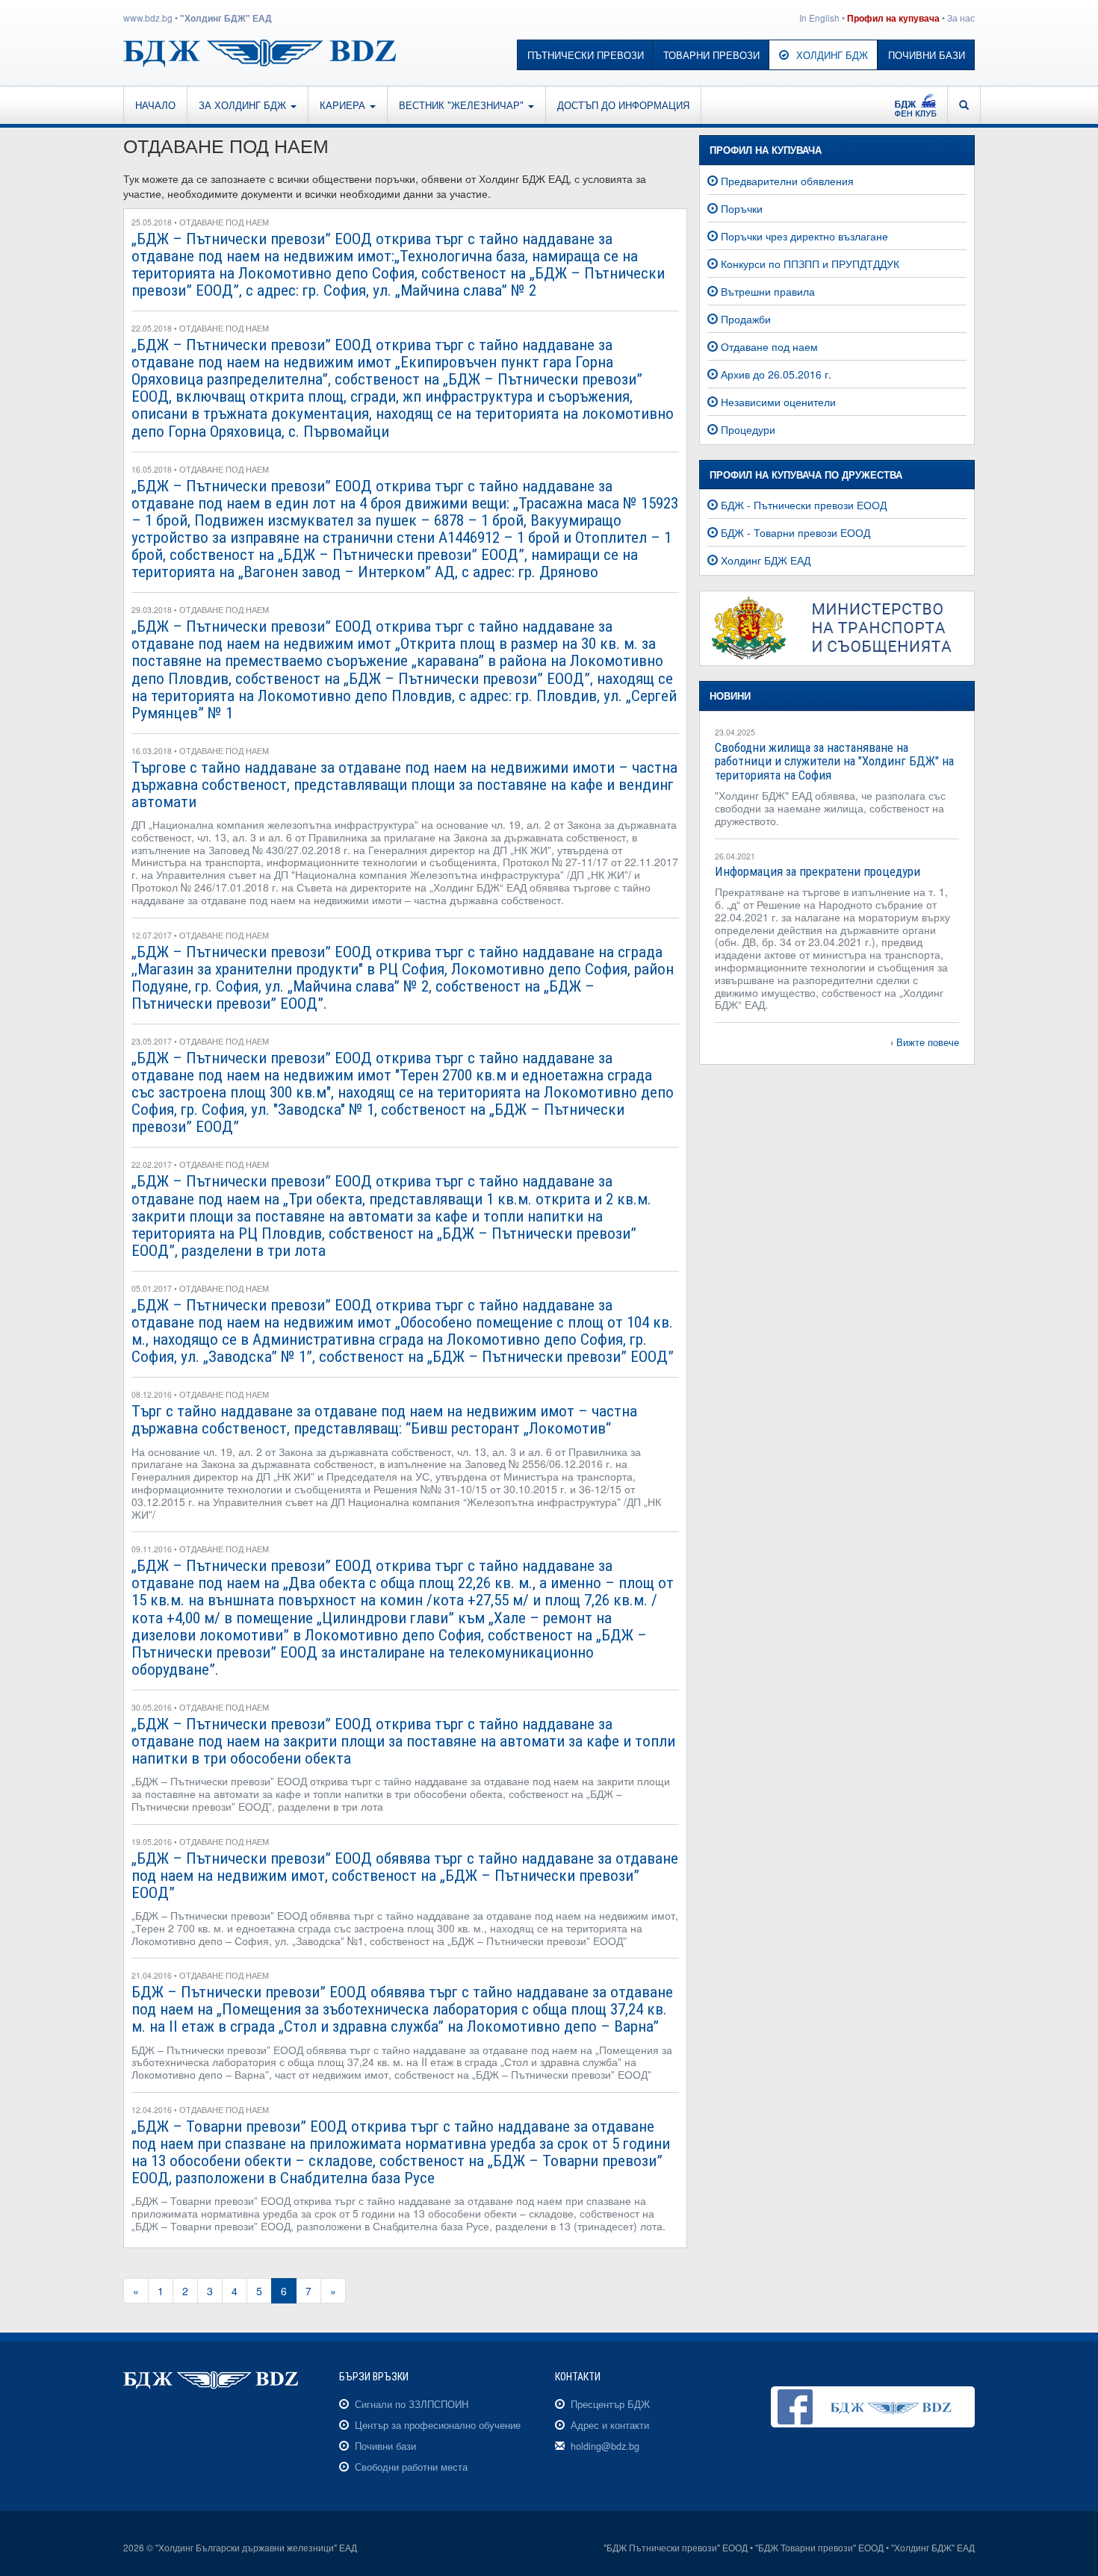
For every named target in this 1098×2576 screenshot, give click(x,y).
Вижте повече (928, 1042)
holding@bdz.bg (605, 2446)
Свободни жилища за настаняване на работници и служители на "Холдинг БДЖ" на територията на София (834, 761)
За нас (961, 18)
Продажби (746, 319)
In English (819, 18)
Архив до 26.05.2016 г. (776, 374)
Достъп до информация (623, 105)
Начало (155, 105)
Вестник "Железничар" (463, 105)
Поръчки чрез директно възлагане (804, 236)
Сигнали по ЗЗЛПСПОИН (412, 2404)
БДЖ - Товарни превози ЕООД (795, 532)
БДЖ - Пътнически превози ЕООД (804, 505)
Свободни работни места (411, 2467)
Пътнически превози (586, 55)
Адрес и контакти (610, 2425)
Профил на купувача (893, 18)
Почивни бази (927, 55)
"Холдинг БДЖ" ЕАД (226, 18)
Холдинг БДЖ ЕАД (766, 560)
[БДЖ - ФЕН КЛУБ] (915, 105)
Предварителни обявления (787, 181)
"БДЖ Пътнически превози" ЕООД (676, 2547)
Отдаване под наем (769, 346)
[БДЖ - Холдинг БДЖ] (260, 52)
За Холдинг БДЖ (244, 105)
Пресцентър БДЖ (610, 2404)
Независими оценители (778, 402)
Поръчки (742, 208)
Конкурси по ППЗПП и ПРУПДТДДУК (810, 264)
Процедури (748, 429)
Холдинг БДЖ (832, 55)
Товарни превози (711, 55)
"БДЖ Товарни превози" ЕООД (819, 2547)
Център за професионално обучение (438, 2425)
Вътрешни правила (768, 291)
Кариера (344, 105)
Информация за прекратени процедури (818, 871)
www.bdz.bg (148, 18)
